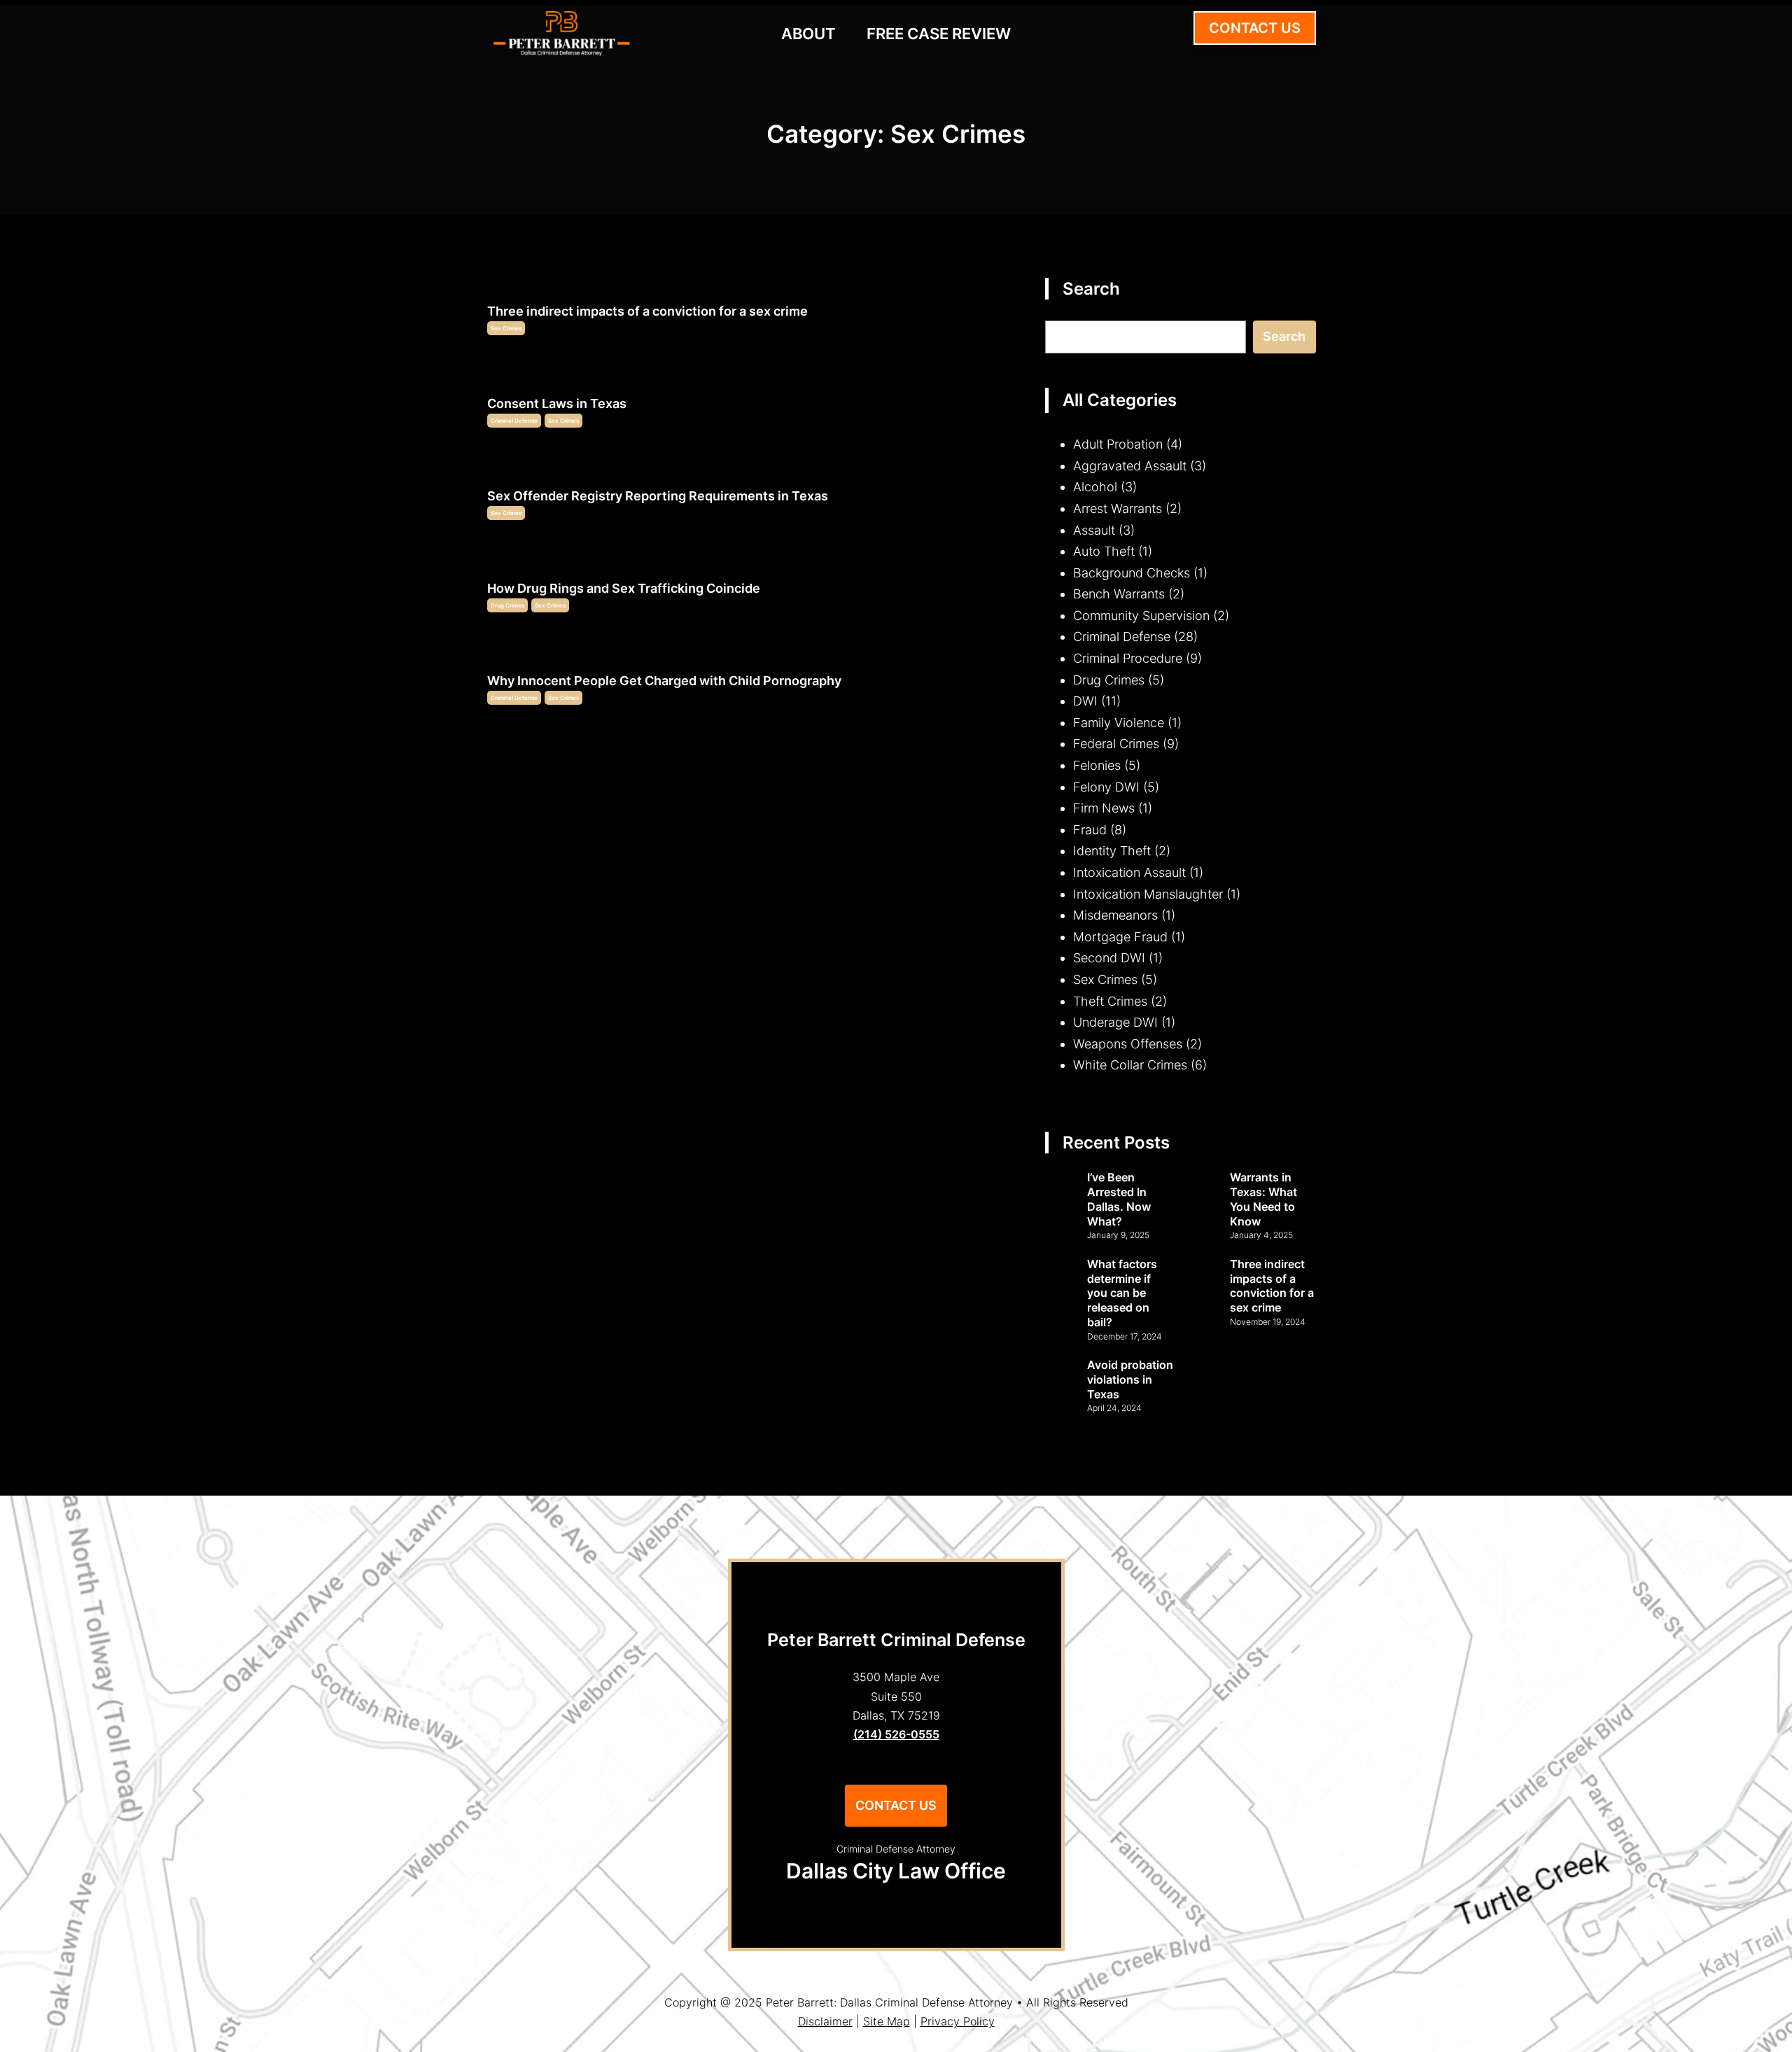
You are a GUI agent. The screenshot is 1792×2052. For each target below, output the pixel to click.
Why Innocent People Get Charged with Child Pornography (664, 681)
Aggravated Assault (1130, 466)
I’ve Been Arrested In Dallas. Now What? (1119, 1199)
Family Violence (1119, 723)
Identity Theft (1112, 851)
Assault (1094, 530)
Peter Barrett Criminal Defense (896, 1640)
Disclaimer (825, 2021)
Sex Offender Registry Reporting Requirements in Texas (658, 496)
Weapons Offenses (1128, 1044)
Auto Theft (1104, 551)
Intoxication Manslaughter (1148, 894)
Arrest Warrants (1118, 508)
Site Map (887, 2021)
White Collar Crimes (1130, 1065)
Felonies (1097, 765)
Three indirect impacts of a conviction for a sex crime (647, 311)
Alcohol (1095, 487)
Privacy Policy (958, 2021)
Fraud (1090, 830)
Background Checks (1132, 573)
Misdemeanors (1115, 915)
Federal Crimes (1116, 744)
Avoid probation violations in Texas (1130, 1379)
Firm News (1104, 808)
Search (1284, 336)
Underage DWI (1115, 1022)
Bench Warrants (1119, 594)
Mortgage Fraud (1120, 937)
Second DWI (1109, 958)
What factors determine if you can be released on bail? (1122, 1293)
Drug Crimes (507, 605)
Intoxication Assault (1129, 872)
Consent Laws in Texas (557, 403)
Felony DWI (1106, 787)
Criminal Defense (514, 421)
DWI (1085, 701)
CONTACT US (1255, 28)
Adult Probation (1118, 444)
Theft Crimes (1110, 1001)
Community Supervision (1141, 616)
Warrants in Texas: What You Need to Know (1263, 1199)
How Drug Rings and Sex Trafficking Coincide (624, 588)
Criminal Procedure (1128, 658)
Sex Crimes (506, 328)
